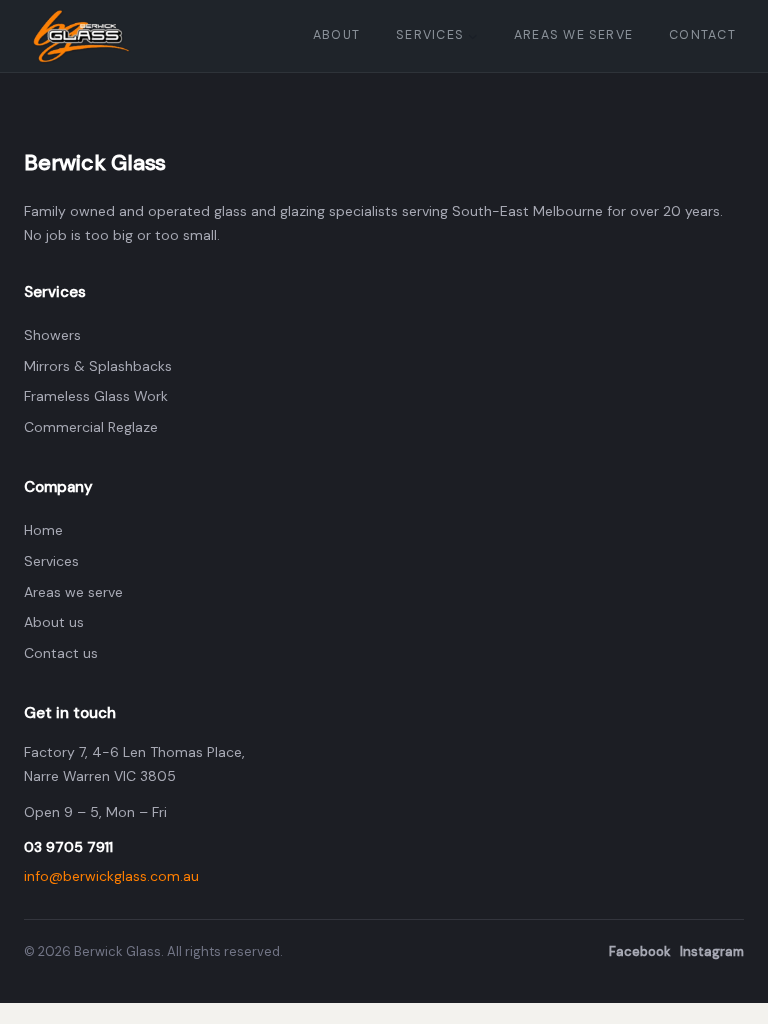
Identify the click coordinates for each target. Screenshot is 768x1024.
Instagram (712, 951)
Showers (52, 335)
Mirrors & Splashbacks (98, 366)
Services (51, 561)
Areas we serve (73, 592)
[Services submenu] (473, 36)
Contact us (61, 653)
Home (43, 530)
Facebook (640, 951)
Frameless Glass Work (96, 396)
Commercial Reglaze (91, 427)
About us (54, 622)
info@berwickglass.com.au (111, 876)
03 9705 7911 (68, 847)
